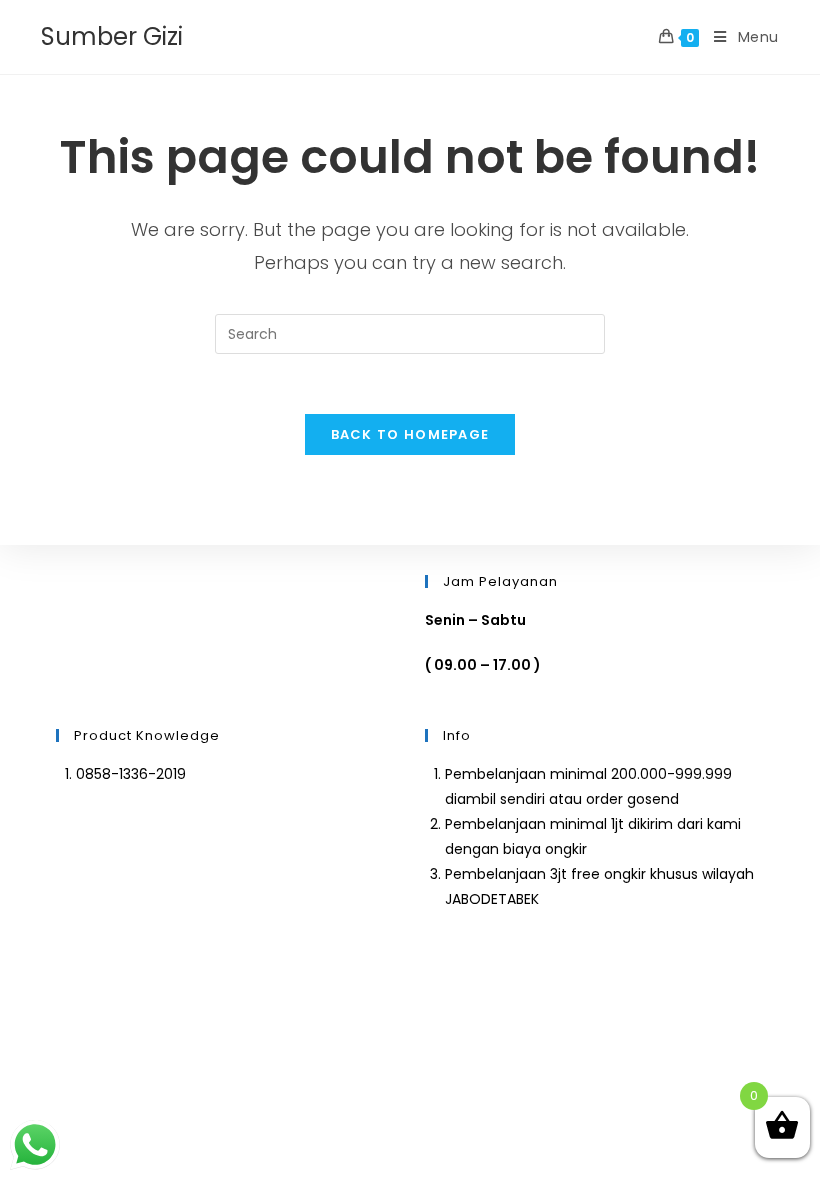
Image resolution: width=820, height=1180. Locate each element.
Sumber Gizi (112, 36)
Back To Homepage (410, 434)
